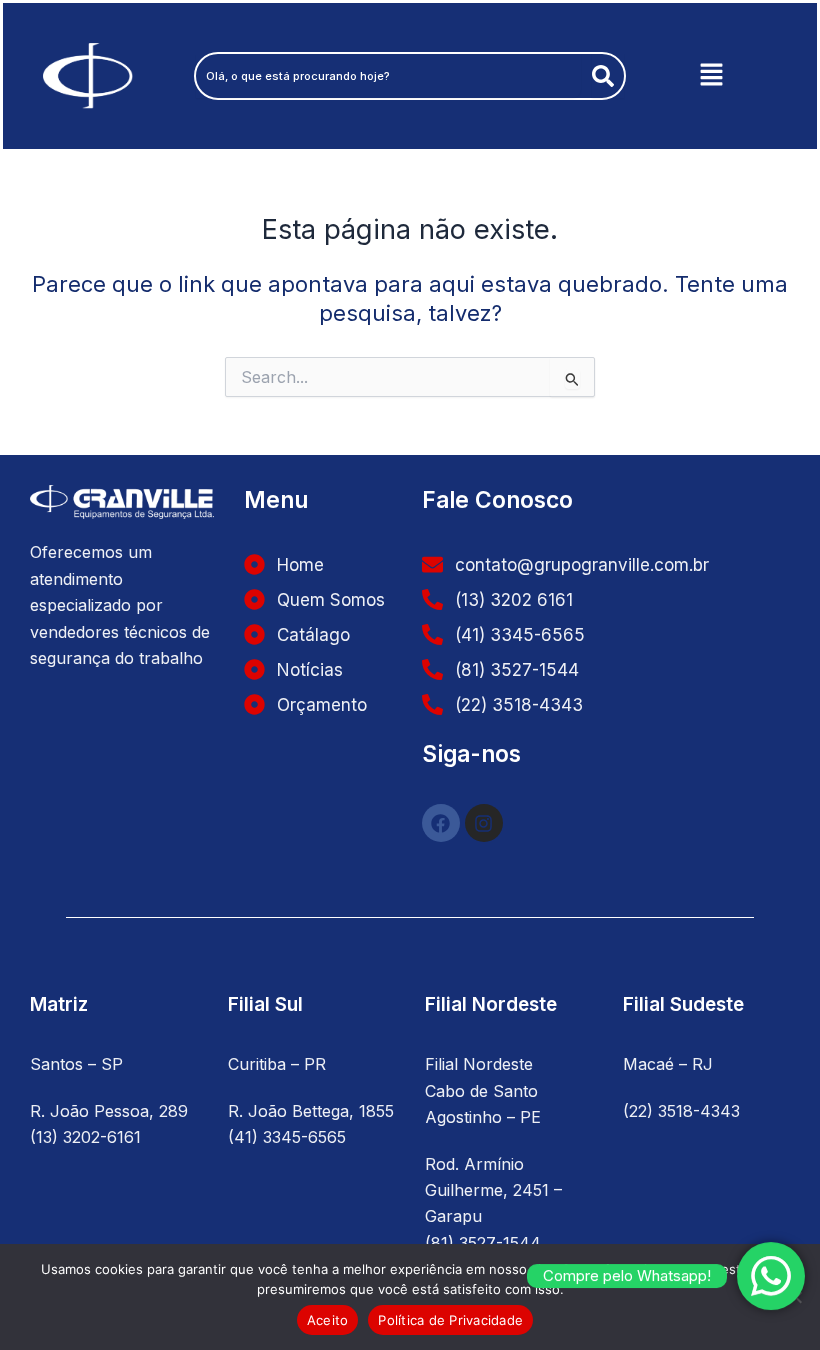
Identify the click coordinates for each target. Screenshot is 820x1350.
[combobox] (388, 76)
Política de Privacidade (450, 1320)
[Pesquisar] (608, 76)
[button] (711, 75)
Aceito (328, 1320)
